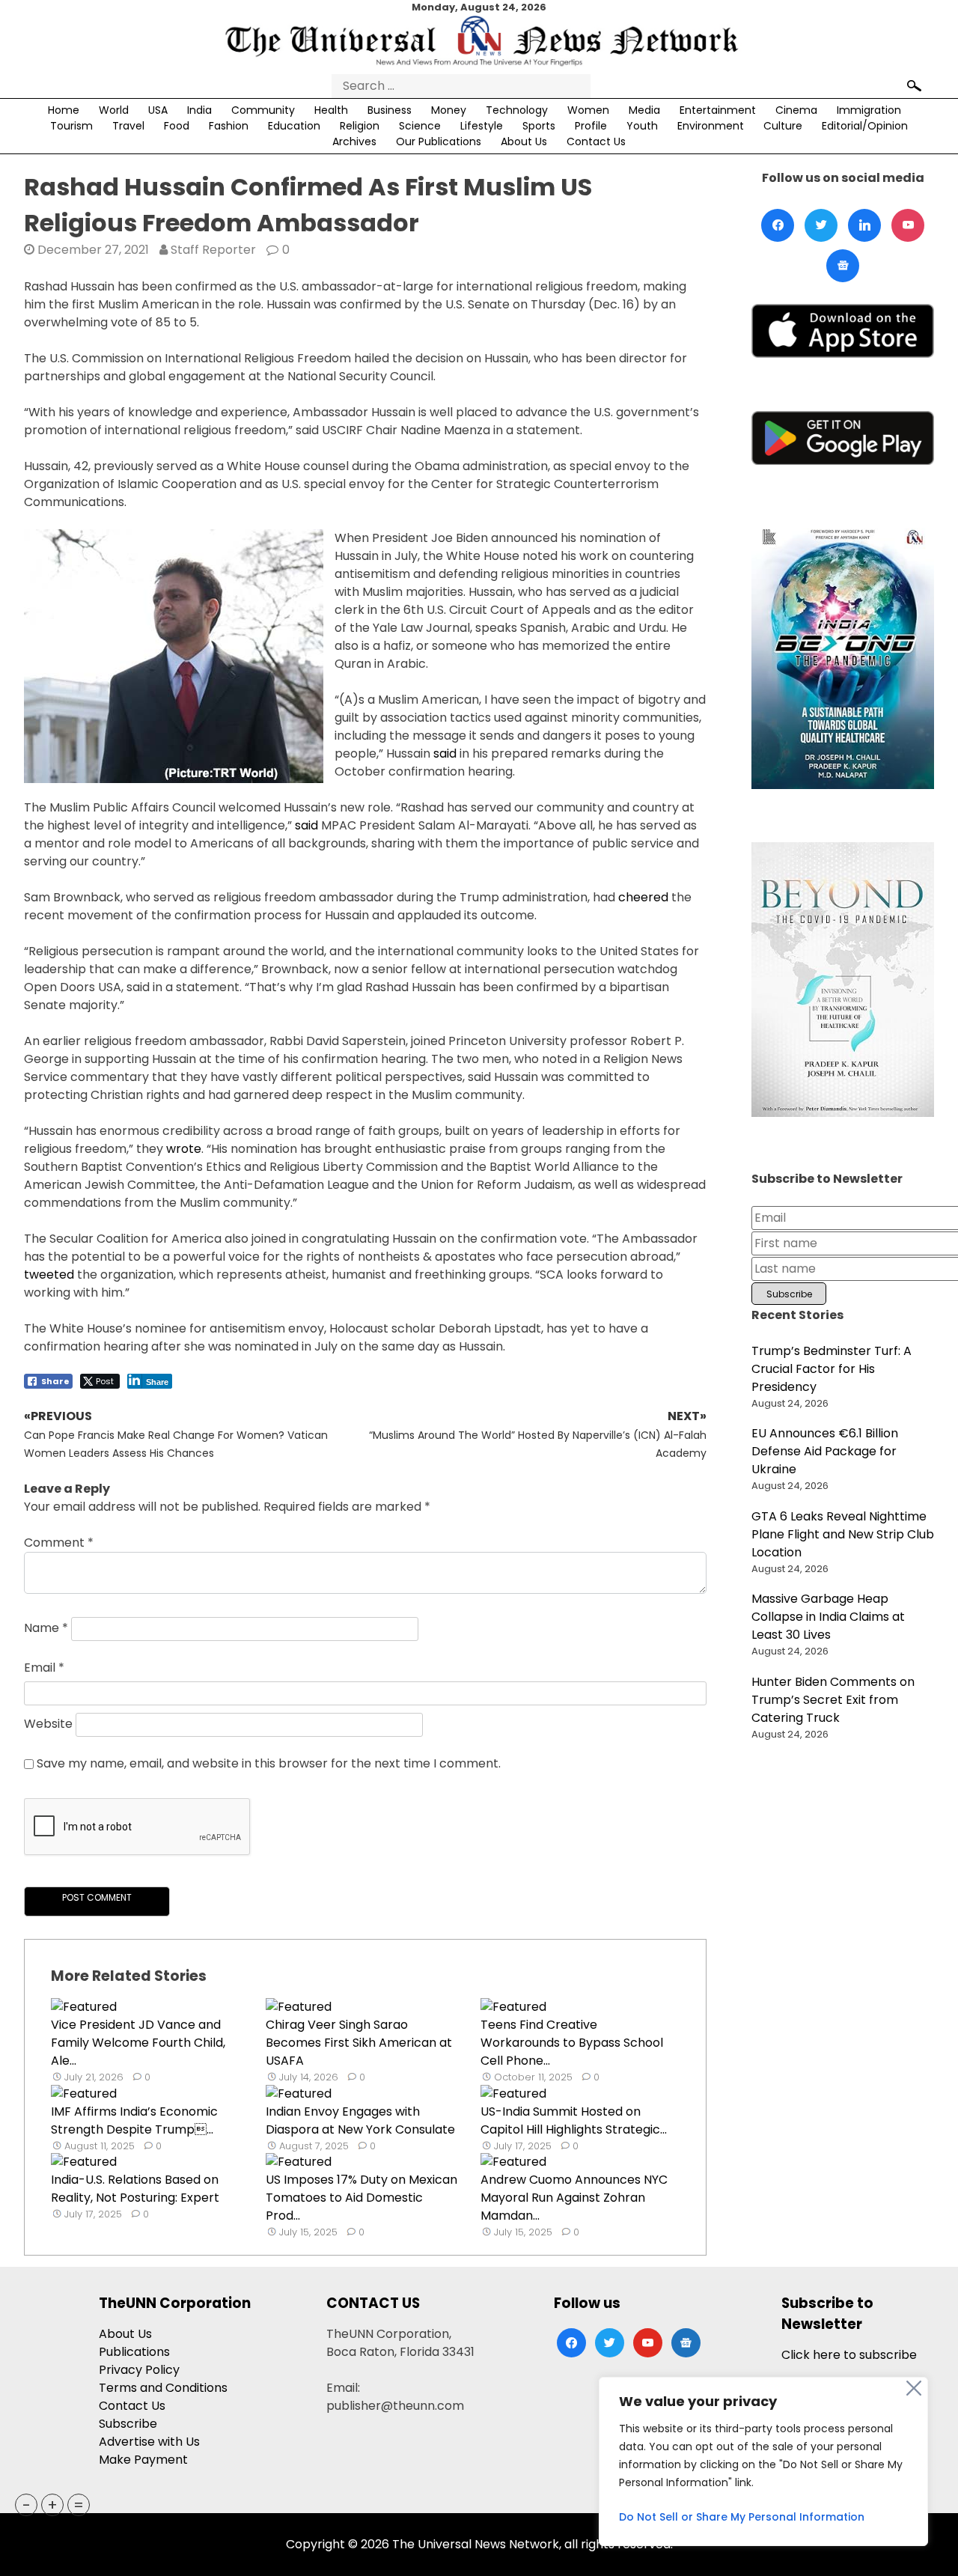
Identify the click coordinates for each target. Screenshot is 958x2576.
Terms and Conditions (163, 2388)
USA (158, 110)
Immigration (869, 110)
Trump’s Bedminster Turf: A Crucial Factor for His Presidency (832, 1369)
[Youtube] (908, 225)
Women (588, 110)
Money (449, 110)
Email (44, 1668)
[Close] (914, 2388)
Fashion (229, 126)
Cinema (796, 110)
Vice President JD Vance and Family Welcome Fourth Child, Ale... (138, 2043)
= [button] (79, 2505)
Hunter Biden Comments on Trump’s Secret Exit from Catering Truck (833, 1700)
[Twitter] (821, 225)
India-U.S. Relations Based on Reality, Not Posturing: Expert (135, 2189)
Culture (783, 126)
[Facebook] (778, 225)
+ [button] (52, 2505)
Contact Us (596, 141)
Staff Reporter (213, 250)
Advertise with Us (149, 2442)
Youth (642, 126)
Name (46, 1628)
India (199, 110)
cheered (643, 897)
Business (390, 110)
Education (294, 126)
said (445, 753)
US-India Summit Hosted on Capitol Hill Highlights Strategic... (574, 2120)
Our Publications (439, 141)
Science (420, 126)
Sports (539, 126)
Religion (360, 126)
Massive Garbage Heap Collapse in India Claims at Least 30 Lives (828, 1617)
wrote (184, 1149)
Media (644, 110)
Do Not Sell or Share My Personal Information (742, 2517)
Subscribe (128, 2424)
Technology (517, 110)
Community (263, 110)
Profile (591, 126)
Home (64, 110)
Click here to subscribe (849, 2355)
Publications (134, 2352)
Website (48, 1724)
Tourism (71, 126)
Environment (711, 126)
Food (177, 126)
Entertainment (718, 110)
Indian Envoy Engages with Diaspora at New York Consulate (360, 2120)
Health (331, 110)
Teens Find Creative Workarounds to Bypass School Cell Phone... (572, 2043)
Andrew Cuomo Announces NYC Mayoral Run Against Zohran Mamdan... (574, 2198)
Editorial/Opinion (865, 126)
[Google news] (843, 266)
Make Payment (143, 2460)
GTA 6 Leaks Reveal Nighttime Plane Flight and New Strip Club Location (843, 1534)
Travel (128, 126)
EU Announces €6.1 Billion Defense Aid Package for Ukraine (825, 1451)
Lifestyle (482, 126)
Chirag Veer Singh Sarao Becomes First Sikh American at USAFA (359, 2043)
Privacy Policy (139, 2370)
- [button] (27, 2505)
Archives (354, 141)
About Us (524, 141)
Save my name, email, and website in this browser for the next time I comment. (269, 1763)
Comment (59, 1543)
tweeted (49, 1275)
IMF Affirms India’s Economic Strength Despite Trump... (134, 2120)
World (114, 110)
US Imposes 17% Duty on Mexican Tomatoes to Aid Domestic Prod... (361, 2198)
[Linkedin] (864, 225)
